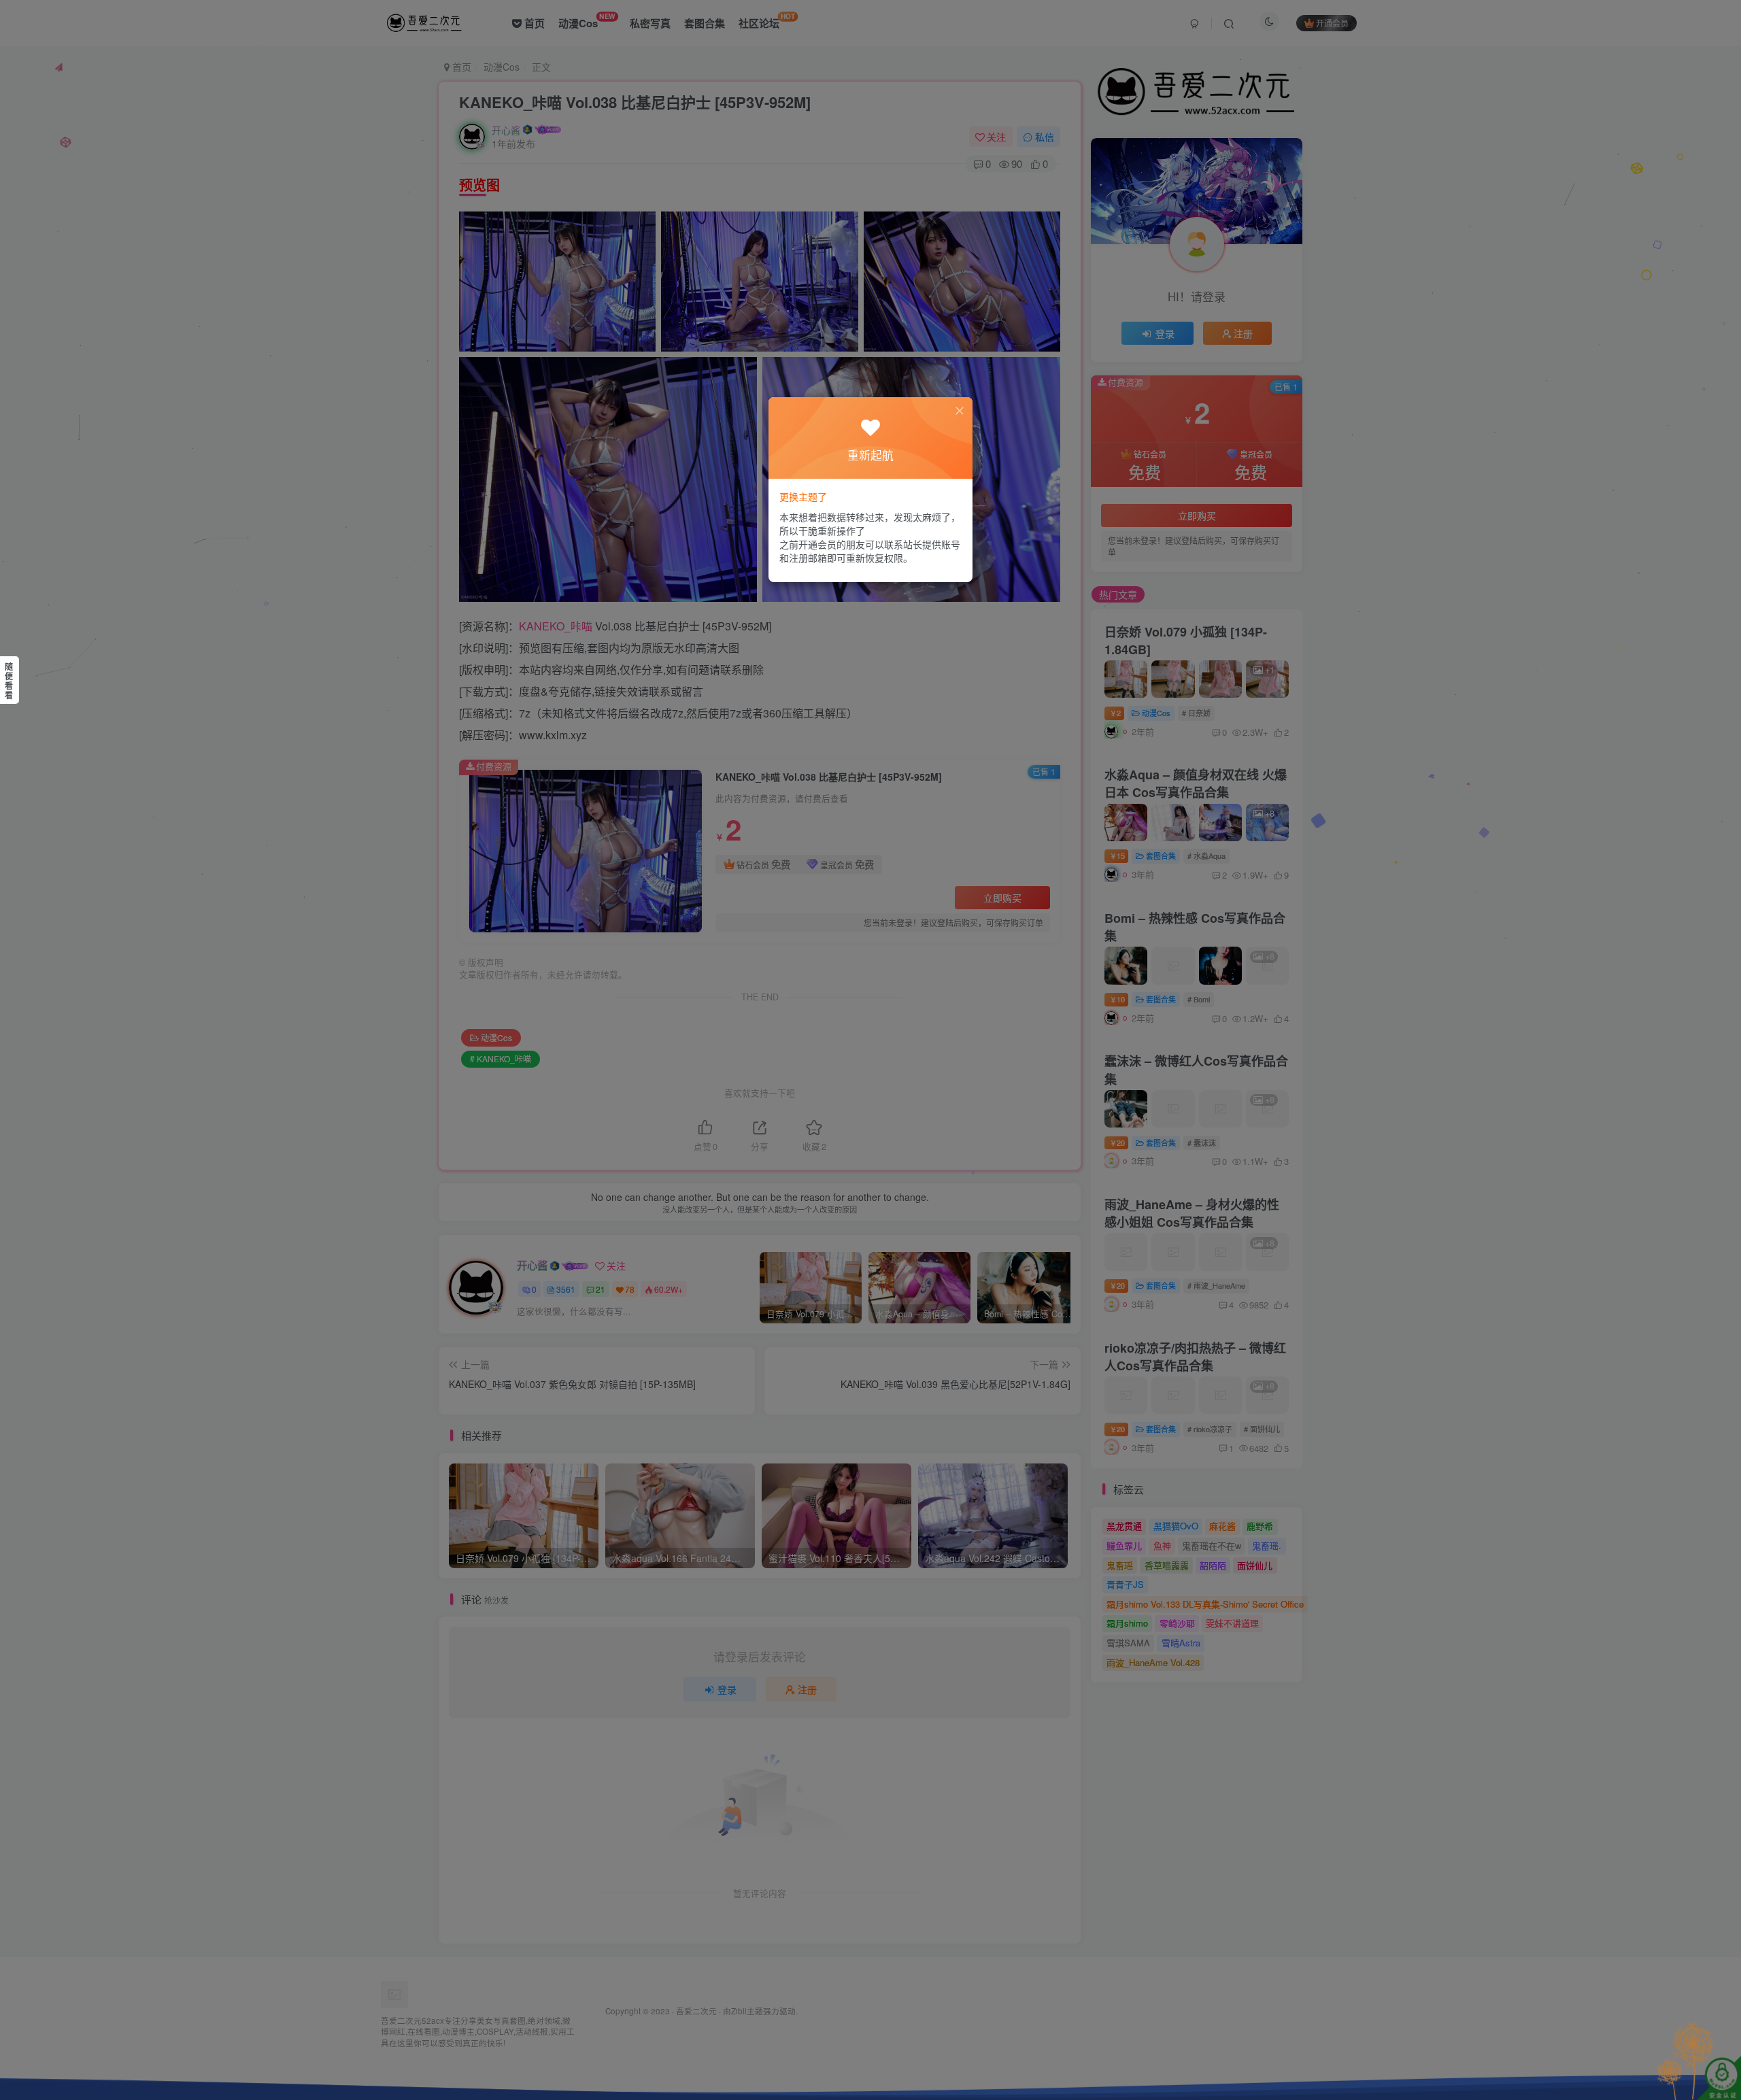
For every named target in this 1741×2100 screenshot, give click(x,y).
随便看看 (9, 681)
